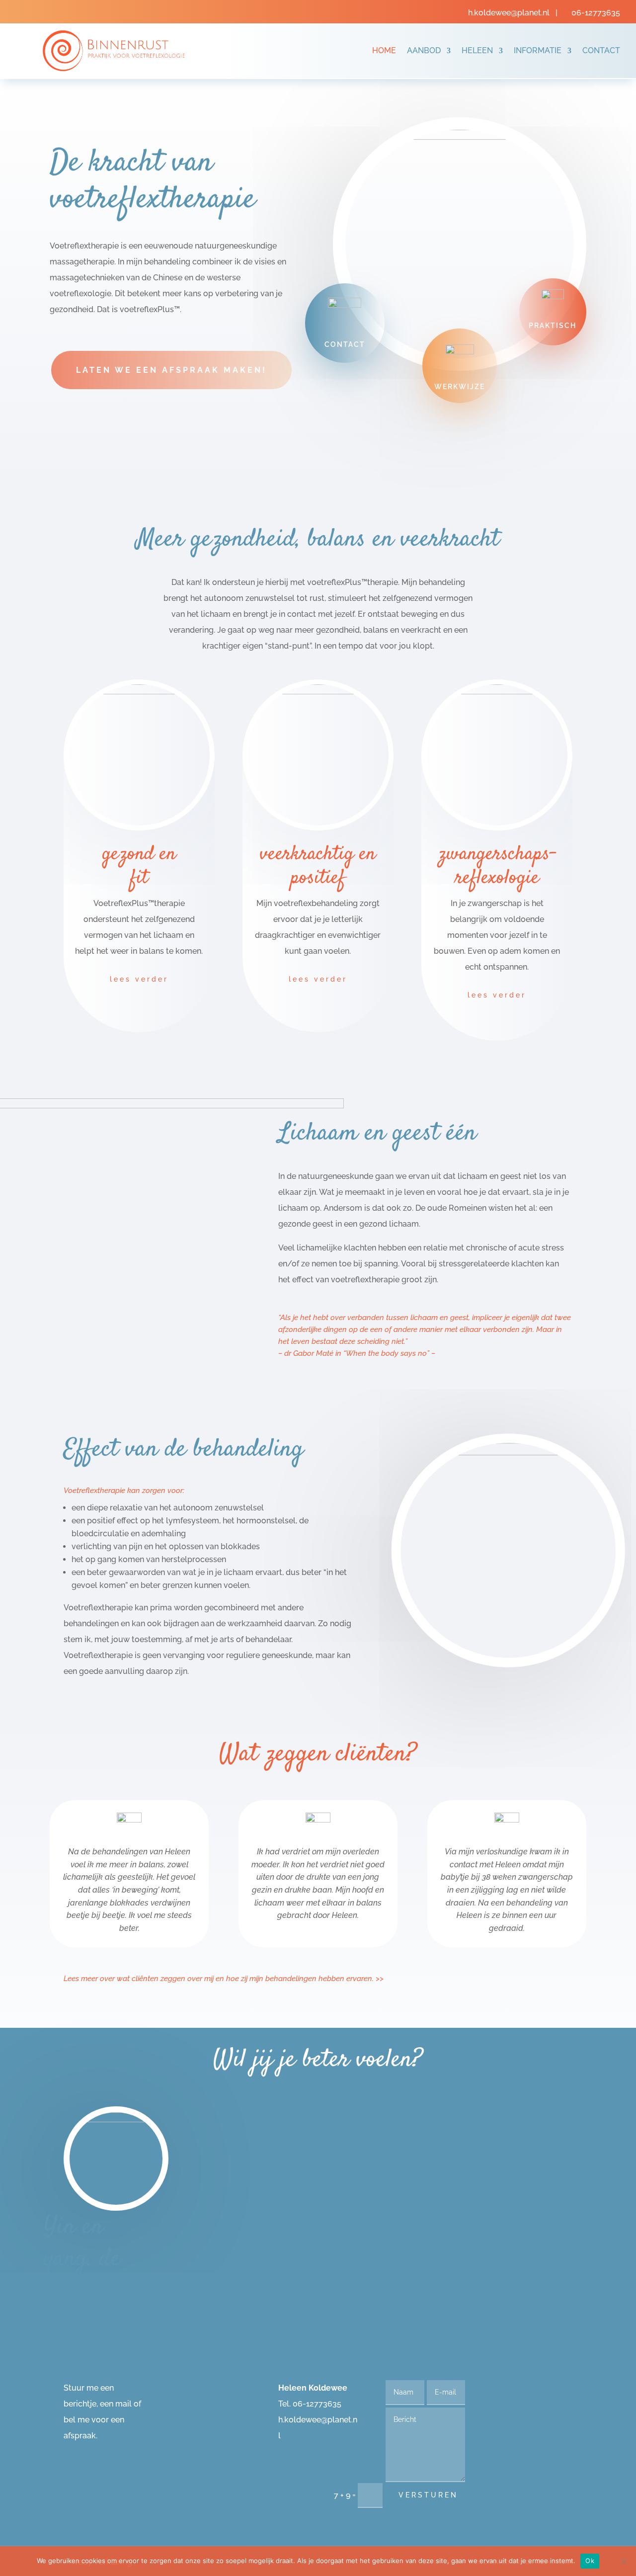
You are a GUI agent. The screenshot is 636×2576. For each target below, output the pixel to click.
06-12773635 (596, 13)
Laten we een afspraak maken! (171, 370)
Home (384, 50)
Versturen (428, 2495)
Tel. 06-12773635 (310, 2404)
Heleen (477, 50)
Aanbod (424, 50)
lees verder (139, 979)
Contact (601, 50)
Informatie (538, 50)
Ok (590, 2561)
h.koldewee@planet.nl (510, 13)
